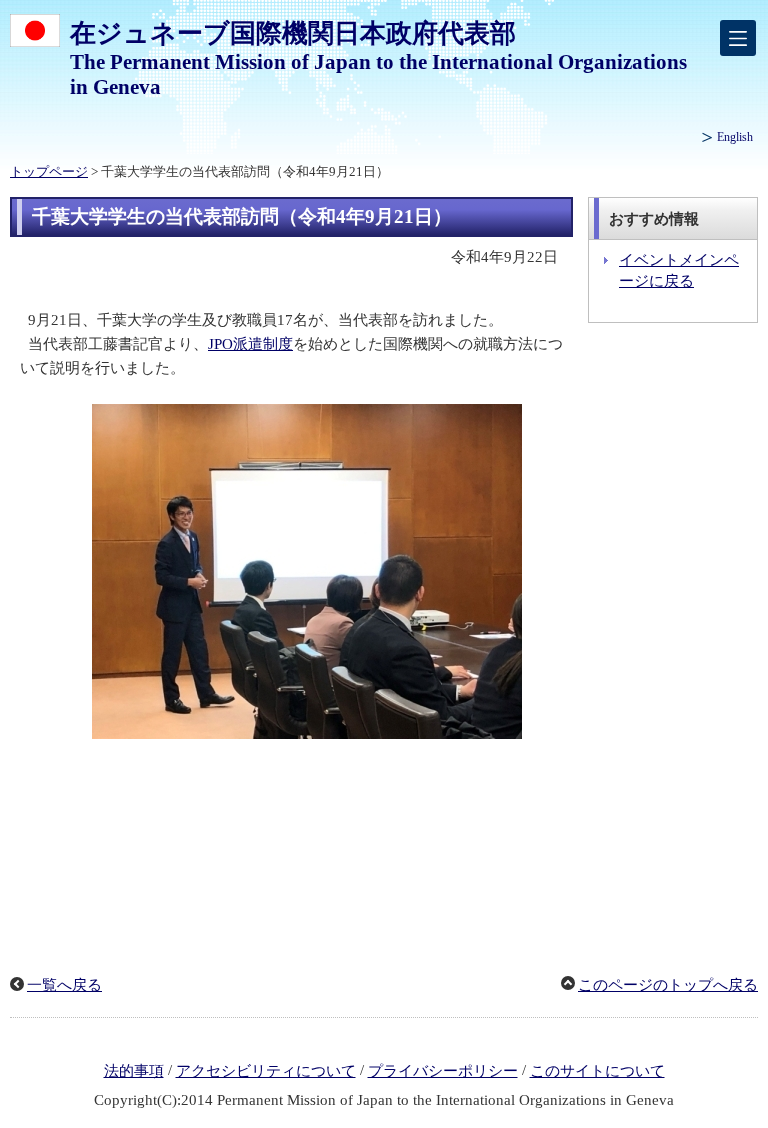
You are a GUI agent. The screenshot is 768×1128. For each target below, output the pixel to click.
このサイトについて (597, 1071)
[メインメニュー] (738, 38)
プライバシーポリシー (443, 1071)
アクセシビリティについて (266, 1071)
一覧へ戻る (64, 985)
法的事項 (134, 1071)
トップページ (49, 172)
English (735, 137)
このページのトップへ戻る (668, 985)
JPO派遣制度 (250, 344)
